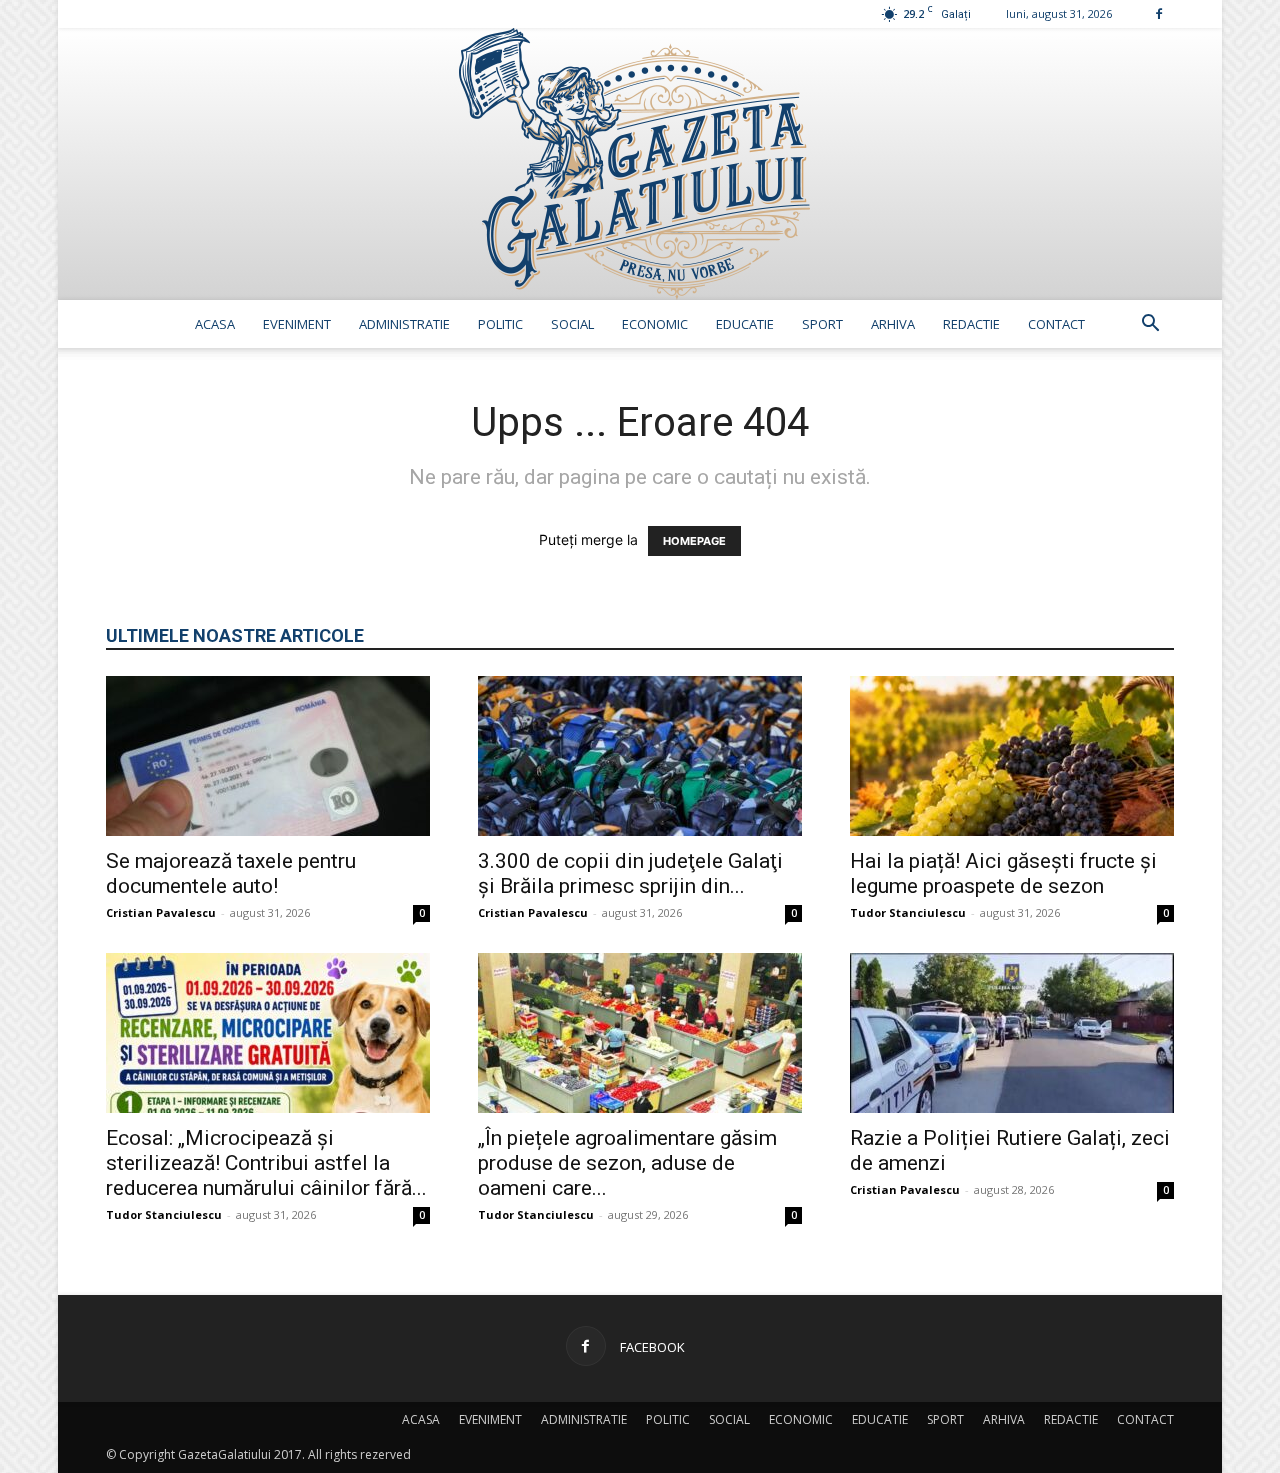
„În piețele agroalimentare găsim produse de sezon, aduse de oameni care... (627, 1163)
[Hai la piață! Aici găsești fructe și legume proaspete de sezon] (1012, 756)
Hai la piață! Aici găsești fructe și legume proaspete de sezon (1003, 873)
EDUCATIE (745, 324)
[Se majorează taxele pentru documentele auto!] (268, 756)
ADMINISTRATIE (404, 324)
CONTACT (1056, 324)
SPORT (822, 324)
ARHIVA (893, 324)
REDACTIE (971, 324)
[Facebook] (1159, 13)
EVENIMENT (297, 324)
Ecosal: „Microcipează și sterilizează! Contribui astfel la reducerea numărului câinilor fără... (266, 1163)
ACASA (215, 324)
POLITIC (500, 324)
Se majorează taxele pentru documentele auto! (231, 873)
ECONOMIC (655, 324)
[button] (1150, 325)
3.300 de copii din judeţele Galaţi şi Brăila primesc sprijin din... (630, 873)
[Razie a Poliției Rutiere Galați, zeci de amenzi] (1012, 1033)
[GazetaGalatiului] (640, 164)
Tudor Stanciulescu (908, 912)
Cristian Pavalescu (161, 912)
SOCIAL (572, 324)
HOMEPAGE (694, 541)
